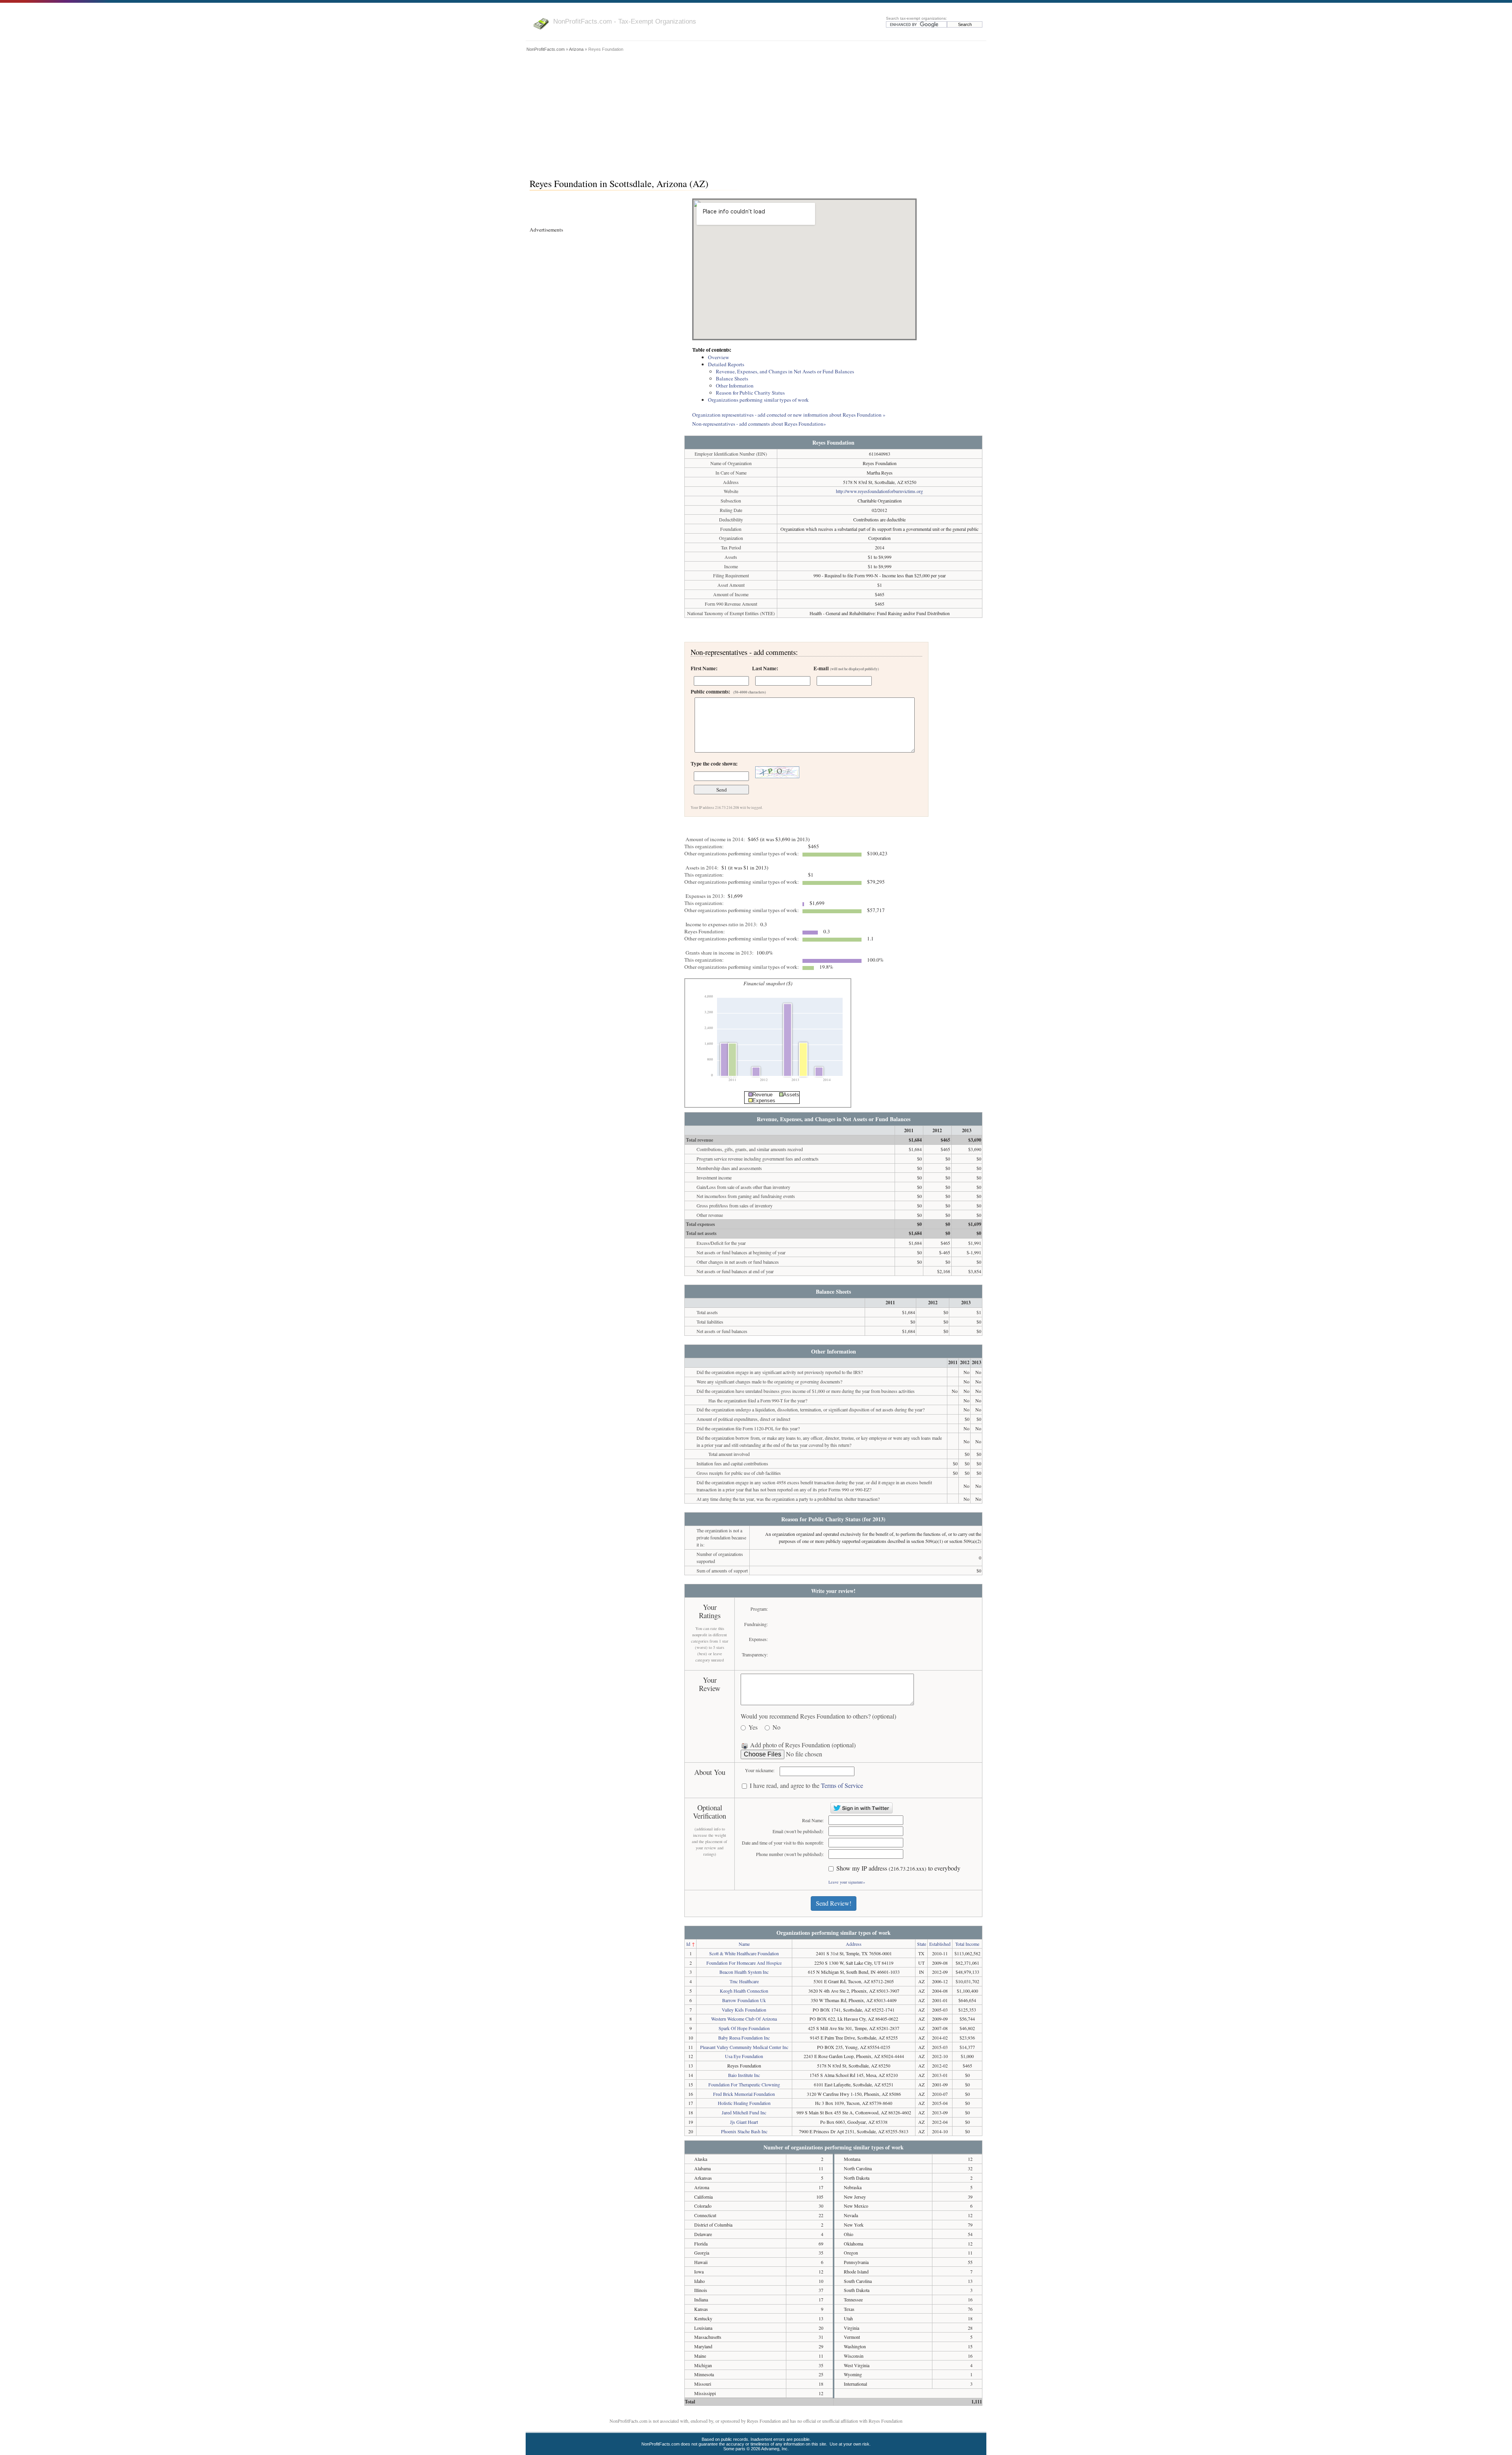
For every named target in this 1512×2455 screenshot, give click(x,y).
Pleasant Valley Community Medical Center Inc (744, 2047)
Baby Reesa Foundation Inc (744, 2038)
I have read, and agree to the (806, 1786)
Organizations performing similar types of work (758, 400)
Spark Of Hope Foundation (744, 2028)
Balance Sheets (732, 378)
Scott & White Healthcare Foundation (744, 1953)
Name (744, 1944)
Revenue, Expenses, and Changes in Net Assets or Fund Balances (785, 371)
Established (940, 1944)
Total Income (967, 1944)
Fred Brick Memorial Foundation (744, 2094)
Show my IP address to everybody (898, 1868)
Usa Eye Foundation (744, 2056)
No (776, 1727)
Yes (753, 1727)
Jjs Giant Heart (744, 2122)
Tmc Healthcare (744, 1981)
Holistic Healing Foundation (744, 2103)
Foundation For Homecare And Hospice (744, 1963)
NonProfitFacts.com (546, 49)
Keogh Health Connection (744, 1991)
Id (688, 1944)
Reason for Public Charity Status (750, 393)
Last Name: (765, 668)
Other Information (735, 386)
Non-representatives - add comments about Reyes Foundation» (759, 424)
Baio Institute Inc (744, 2075)
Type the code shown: (714, 764)
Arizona (576, 49)
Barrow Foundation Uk (744, 2000)
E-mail (846, 668)
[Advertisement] (756, 113)
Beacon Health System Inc (744, 1972)
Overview (719, 357)
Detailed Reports (726, 364)
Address (854, 1944)
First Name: (704, 668)
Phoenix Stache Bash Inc (744, 2131)
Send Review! (834, 1903)
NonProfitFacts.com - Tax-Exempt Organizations (625, 21)
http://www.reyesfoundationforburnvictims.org (879, 491)
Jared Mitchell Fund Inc (744, 2112)
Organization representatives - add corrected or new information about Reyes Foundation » (789, 415)
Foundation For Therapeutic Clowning (744, 2084)
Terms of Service (842, 1785)
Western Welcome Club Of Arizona (744, 2019)
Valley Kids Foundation (744, 2010)
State (922, 1944)
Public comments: (728, 692)
